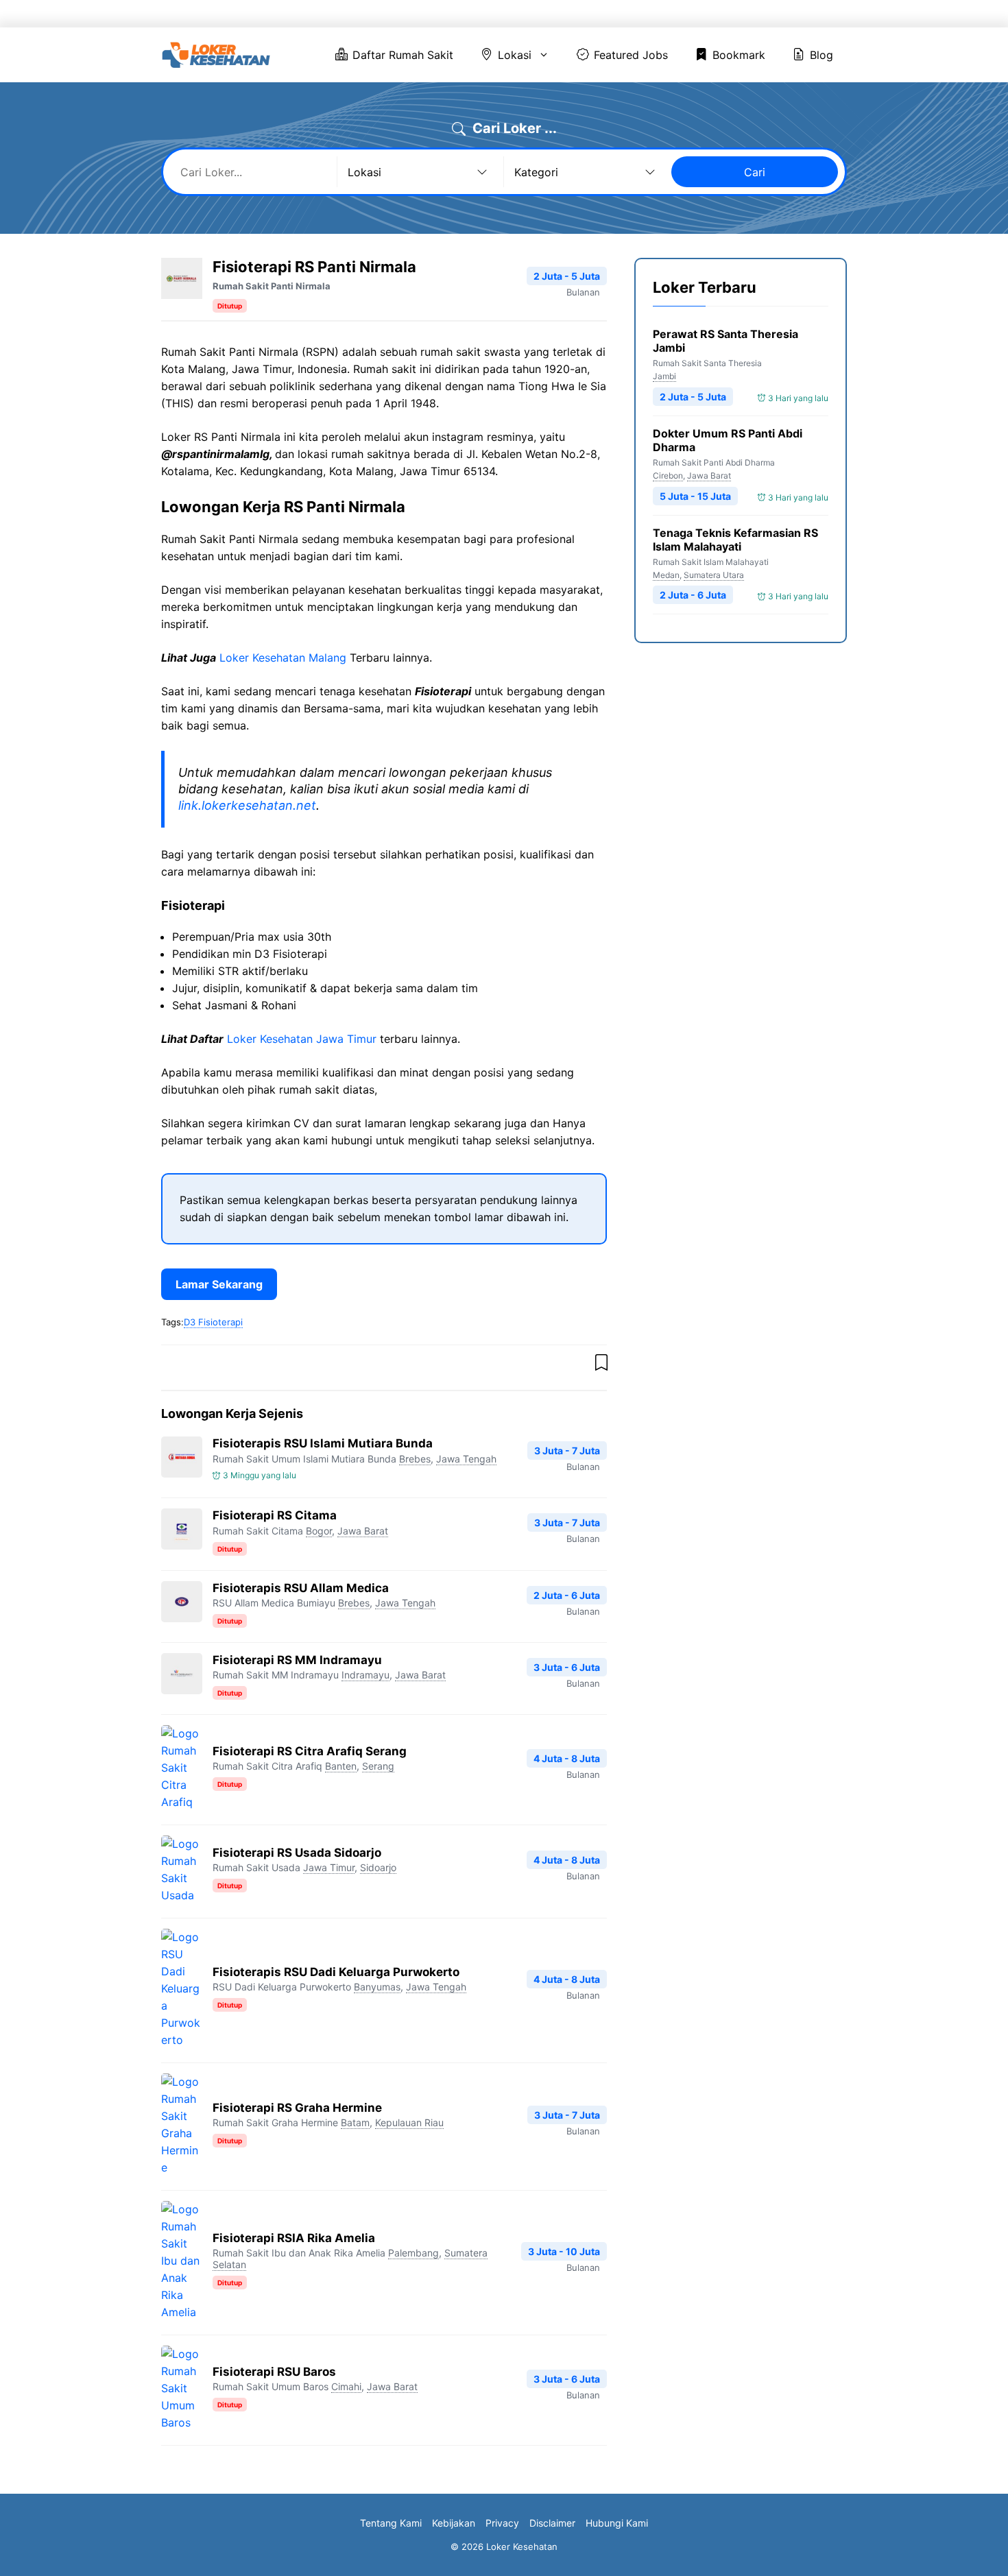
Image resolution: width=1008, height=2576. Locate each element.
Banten (341, 1766)
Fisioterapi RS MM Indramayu (297, 1660)
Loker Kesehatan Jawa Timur (302, 1039)
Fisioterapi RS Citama (275, 1515)
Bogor (319, 1531)
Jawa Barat (363, 1531)
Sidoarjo (378, 1867)
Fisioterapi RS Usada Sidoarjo (297, 1853)
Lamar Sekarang (219, 1284)
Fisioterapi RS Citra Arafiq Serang (310, 1751)
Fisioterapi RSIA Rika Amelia (294, 2238)
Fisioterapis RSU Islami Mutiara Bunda (323, 1443)
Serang (378, 1766)
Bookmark (744, 14)
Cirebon (668, 476)
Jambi (664, 376)
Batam (355, 2122)
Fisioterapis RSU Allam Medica (301, 1588)
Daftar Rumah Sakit (469, 14)
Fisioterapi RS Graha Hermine (297, 2108)
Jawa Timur (329, 1867)
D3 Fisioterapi (213, 1322)
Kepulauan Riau (409, 2122)
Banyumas (377, 1987)
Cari (755, 172)
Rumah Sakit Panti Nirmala (272, 286)
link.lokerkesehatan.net (247, 805)
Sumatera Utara (714, 575)
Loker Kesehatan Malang (283, 658)
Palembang (413, 2253)
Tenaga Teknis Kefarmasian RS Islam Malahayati (735, 540)
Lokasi (559, 14)
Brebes (415, 1459)
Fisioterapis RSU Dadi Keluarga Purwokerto (336, 1972)
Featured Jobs (656, 14)
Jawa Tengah (466, 1459)
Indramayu (365, 1675)
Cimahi (346, 2386)
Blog (810, 14)
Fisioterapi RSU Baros (274, 2372)
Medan (666, 575)
